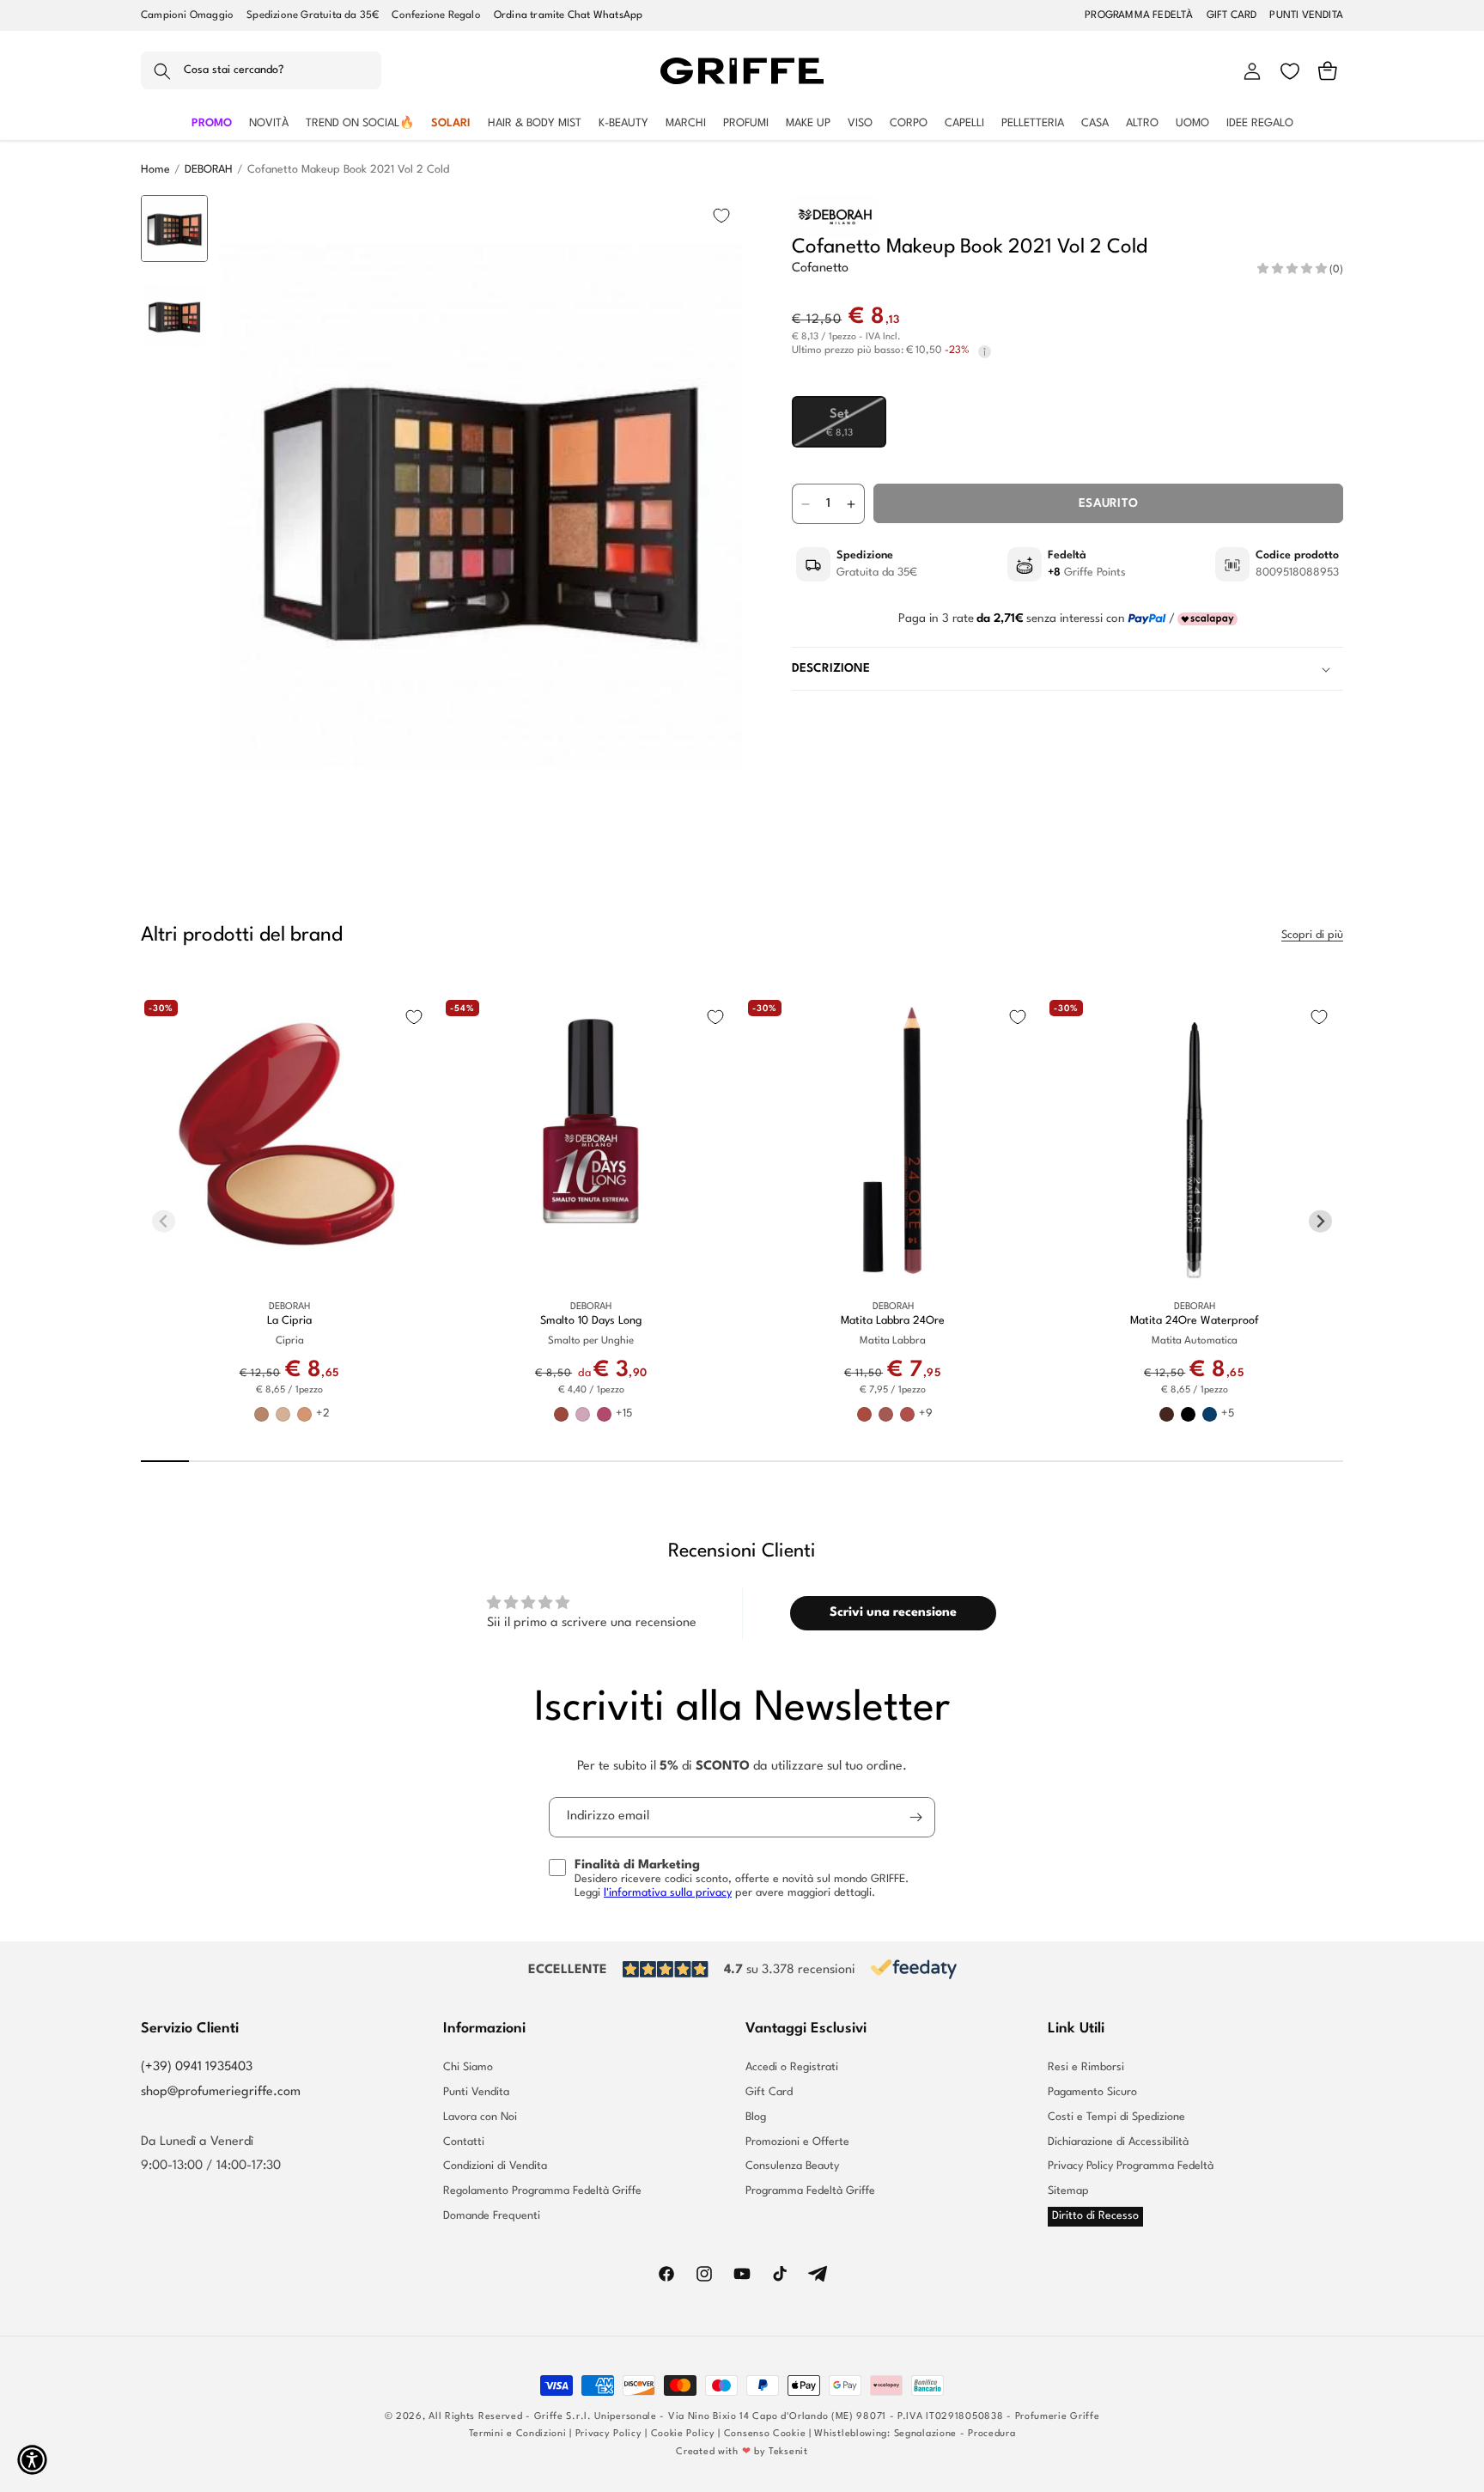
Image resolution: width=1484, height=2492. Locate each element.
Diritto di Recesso (1095, 2216)
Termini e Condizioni (518, 2434)
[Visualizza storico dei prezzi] (985, 352)
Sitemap (1068, 2191)
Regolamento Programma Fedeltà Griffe (542, 2191)
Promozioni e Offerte (797, 2142)
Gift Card (769, 2092)
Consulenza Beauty (792, 2166)
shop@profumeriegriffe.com (221, 2092)
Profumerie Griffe (1058, 2417)
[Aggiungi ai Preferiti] (721, 216)
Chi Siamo (468, 2068)
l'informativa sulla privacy (668, 1893)
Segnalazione (925, 2434)
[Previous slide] (175, 221)
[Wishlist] (1290, 71)
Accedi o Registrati (792, 2068)
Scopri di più (1312, 935)
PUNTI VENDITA (1306, 15)
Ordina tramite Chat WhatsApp (569, 15)
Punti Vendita (476, 2092)
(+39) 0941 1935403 (197, 2067)
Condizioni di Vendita (495, 2166)
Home (155, 170)
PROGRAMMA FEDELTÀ (1139, 15)
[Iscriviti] (915, 1817)
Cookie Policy (683, 2434)
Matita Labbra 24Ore (893, 1321)
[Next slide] (175, 790)
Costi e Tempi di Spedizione (1116, 2117)
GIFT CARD (1232, 15)
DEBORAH (209, 170)
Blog (756, 2117)
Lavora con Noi (480, 2117)
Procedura (991, 2434)
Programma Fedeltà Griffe (810, 2191)
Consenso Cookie (765, 2434)
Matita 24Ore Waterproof (1195, 1321)
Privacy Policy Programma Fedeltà (1131, 2166)
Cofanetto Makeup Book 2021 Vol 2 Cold (348, 170)
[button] (261, 71)
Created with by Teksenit (742, 2452)
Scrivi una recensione (893, 1613)
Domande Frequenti (492, 2216)
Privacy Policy (609, 2434)
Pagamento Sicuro (1092, 2092)
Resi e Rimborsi (1086, 2068)
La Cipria (289, 1321)
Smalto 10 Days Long (591, 1321)
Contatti (464, 2142)
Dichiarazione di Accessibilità (1118, 2142)
